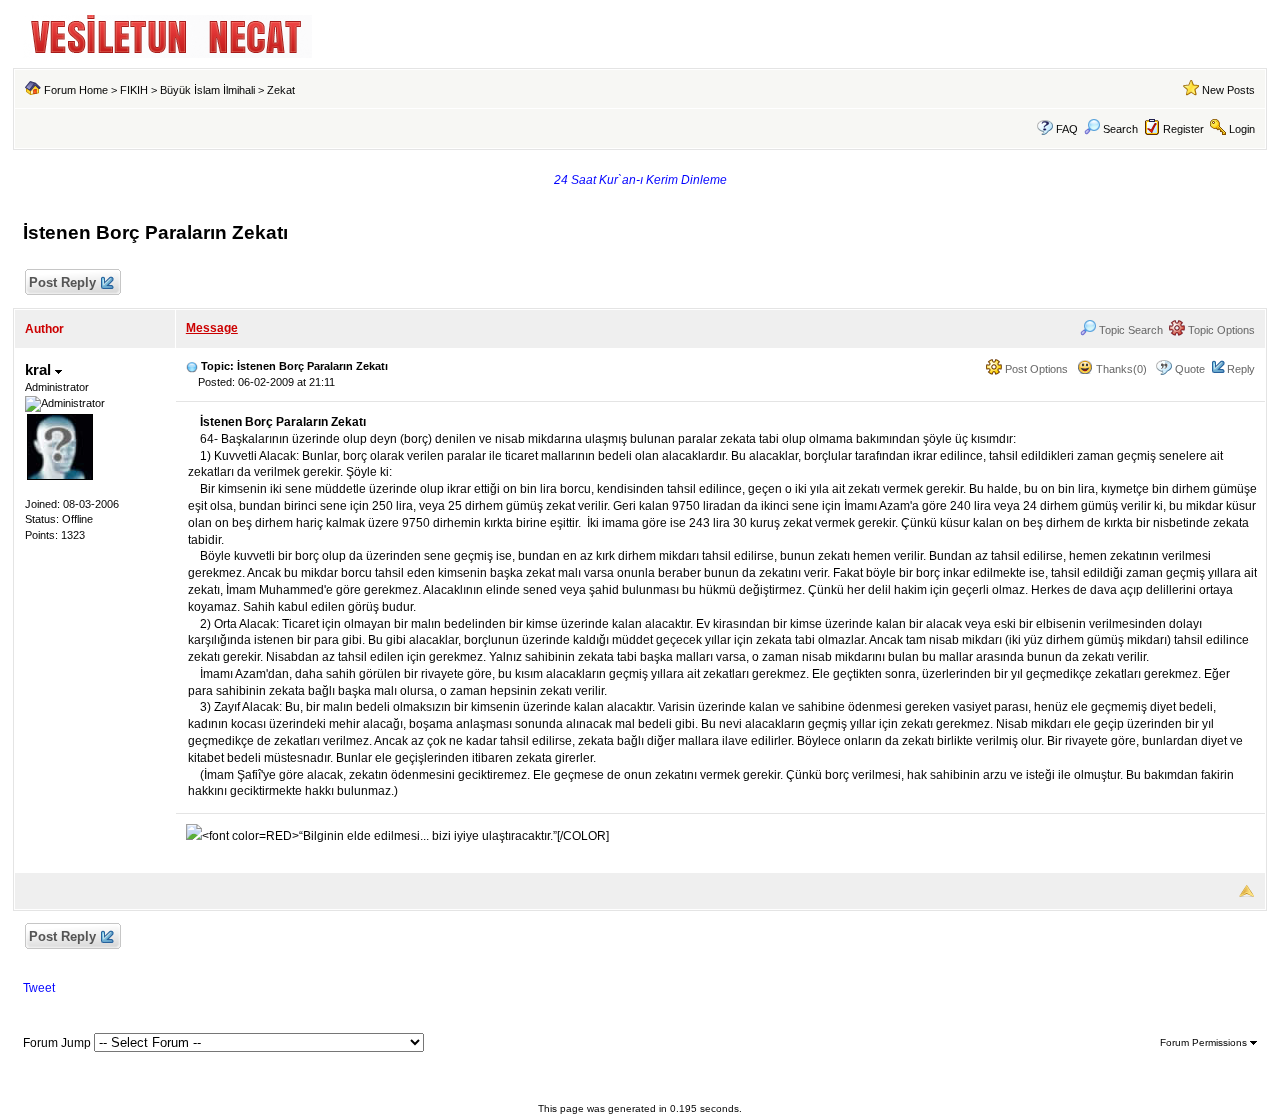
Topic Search (1129, 330)
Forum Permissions (1205, 1042)
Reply (1241, 369)
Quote (1190, 369)
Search (1120, 129)
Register (1183, 129)
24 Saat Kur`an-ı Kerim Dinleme (640, 180)
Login (1242, 129)
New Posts (1228, 90)
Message (212, 328)
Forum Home (76, 90)
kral (40, 369)
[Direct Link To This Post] (192, 366)
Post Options (1035, 369)
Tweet (39, 988)
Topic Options (1220, 330)
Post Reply (62, 282)
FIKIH (134, 90)
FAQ (1067, 129)
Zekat (281, 90)
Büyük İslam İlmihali (207, 90)
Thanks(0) (1120, 369)
